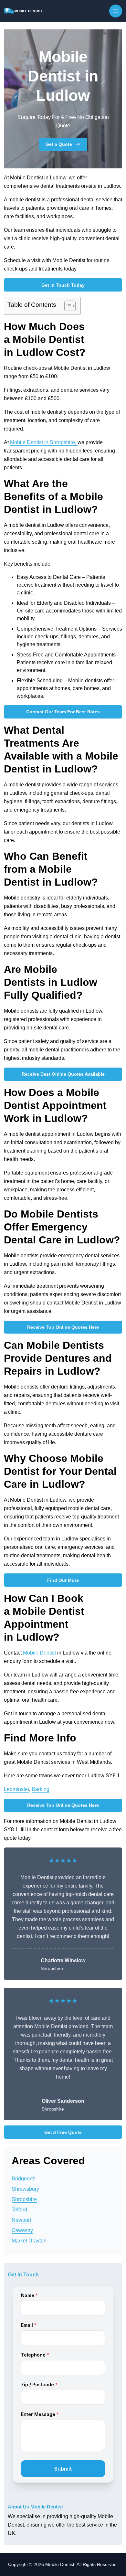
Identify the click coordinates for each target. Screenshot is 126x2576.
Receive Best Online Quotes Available (63, 1074)
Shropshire (24, 2199)
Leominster (16, 1789)
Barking (41, 1789)
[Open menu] (116, 11)
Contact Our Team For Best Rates (63, 712)
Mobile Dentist (39, 1653)
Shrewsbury (25, 2189)
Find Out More (63, 1580)
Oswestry (22, 2230)
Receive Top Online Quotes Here (63, 1327)
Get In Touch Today (63, 285)
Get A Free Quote (63, 2132)
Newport (21, 2220)
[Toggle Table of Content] (67, 306)
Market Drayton (29, 2241)
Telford (19, 2210)
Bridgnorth (24, 2179)
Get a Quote (59, 144)
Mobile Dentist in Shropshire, (44, 442)
